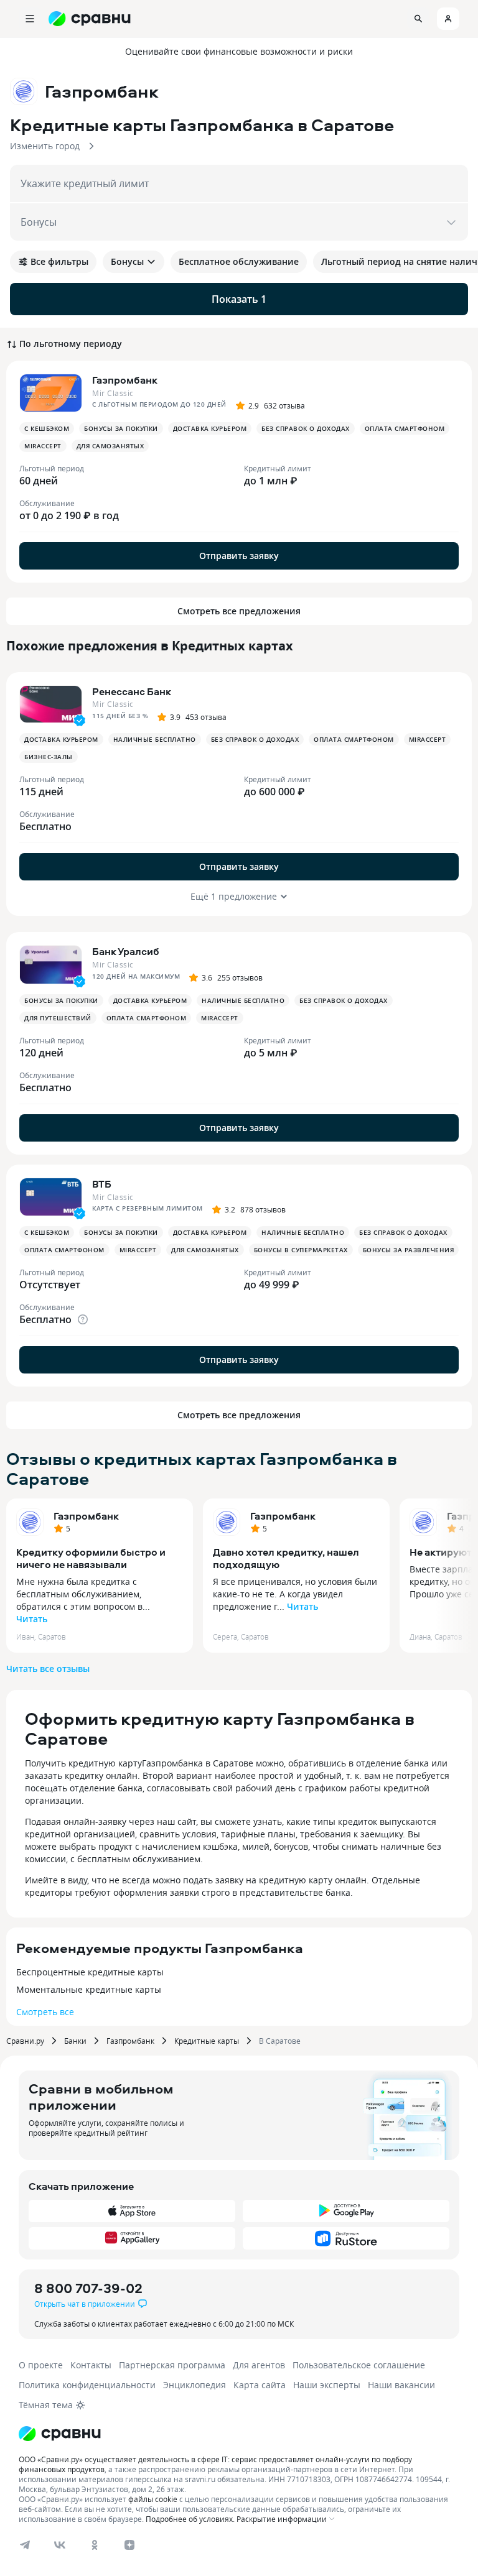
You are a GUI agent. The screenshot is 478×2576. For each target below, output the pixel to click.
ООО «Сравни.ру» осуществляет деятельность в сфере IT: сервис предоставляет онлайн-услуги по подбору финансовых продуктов (215, 2464)
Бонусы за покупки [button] (121, 428)
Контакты (91, 2365)
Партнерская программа (172, 2365)
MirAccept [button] (43, 446)
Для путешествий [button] (58, 1018)
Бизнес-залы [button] (49, 757)
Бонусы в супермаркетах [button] (301, 1250)
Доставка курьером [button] (210, 428)
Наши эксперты (327, 2385)
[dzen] (129, 2545)
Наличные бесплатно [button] (155, 739)
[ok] (95, 2545)
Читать (32, 1619)
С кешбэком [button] (47, 428)
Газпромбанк (86, 1516)
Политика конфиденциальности (87, 2385)
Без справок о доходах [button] (306, 428)
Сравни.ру (25, 2041)
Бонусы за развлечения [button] (409, 1250)
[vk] (60, 2545)
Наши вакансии (401, 2385)
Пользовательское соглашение (359, 2365)
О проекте (41, 2365)
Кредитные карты (207, 2041)
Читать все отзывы (48, 1669)
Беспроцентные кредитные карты (90, 1972)
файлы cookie (153, 2499)
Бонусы (127, 261)
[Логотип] (60, 2434)
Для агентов (259, 2365)
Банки (75, 2041)
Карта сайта (260, 2385)
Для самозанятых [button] (110, 446)
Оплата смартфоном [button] (405, 428)
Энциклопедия (194, 2385)
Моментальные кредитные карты (89, 1989)
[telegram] (25, 2545)
